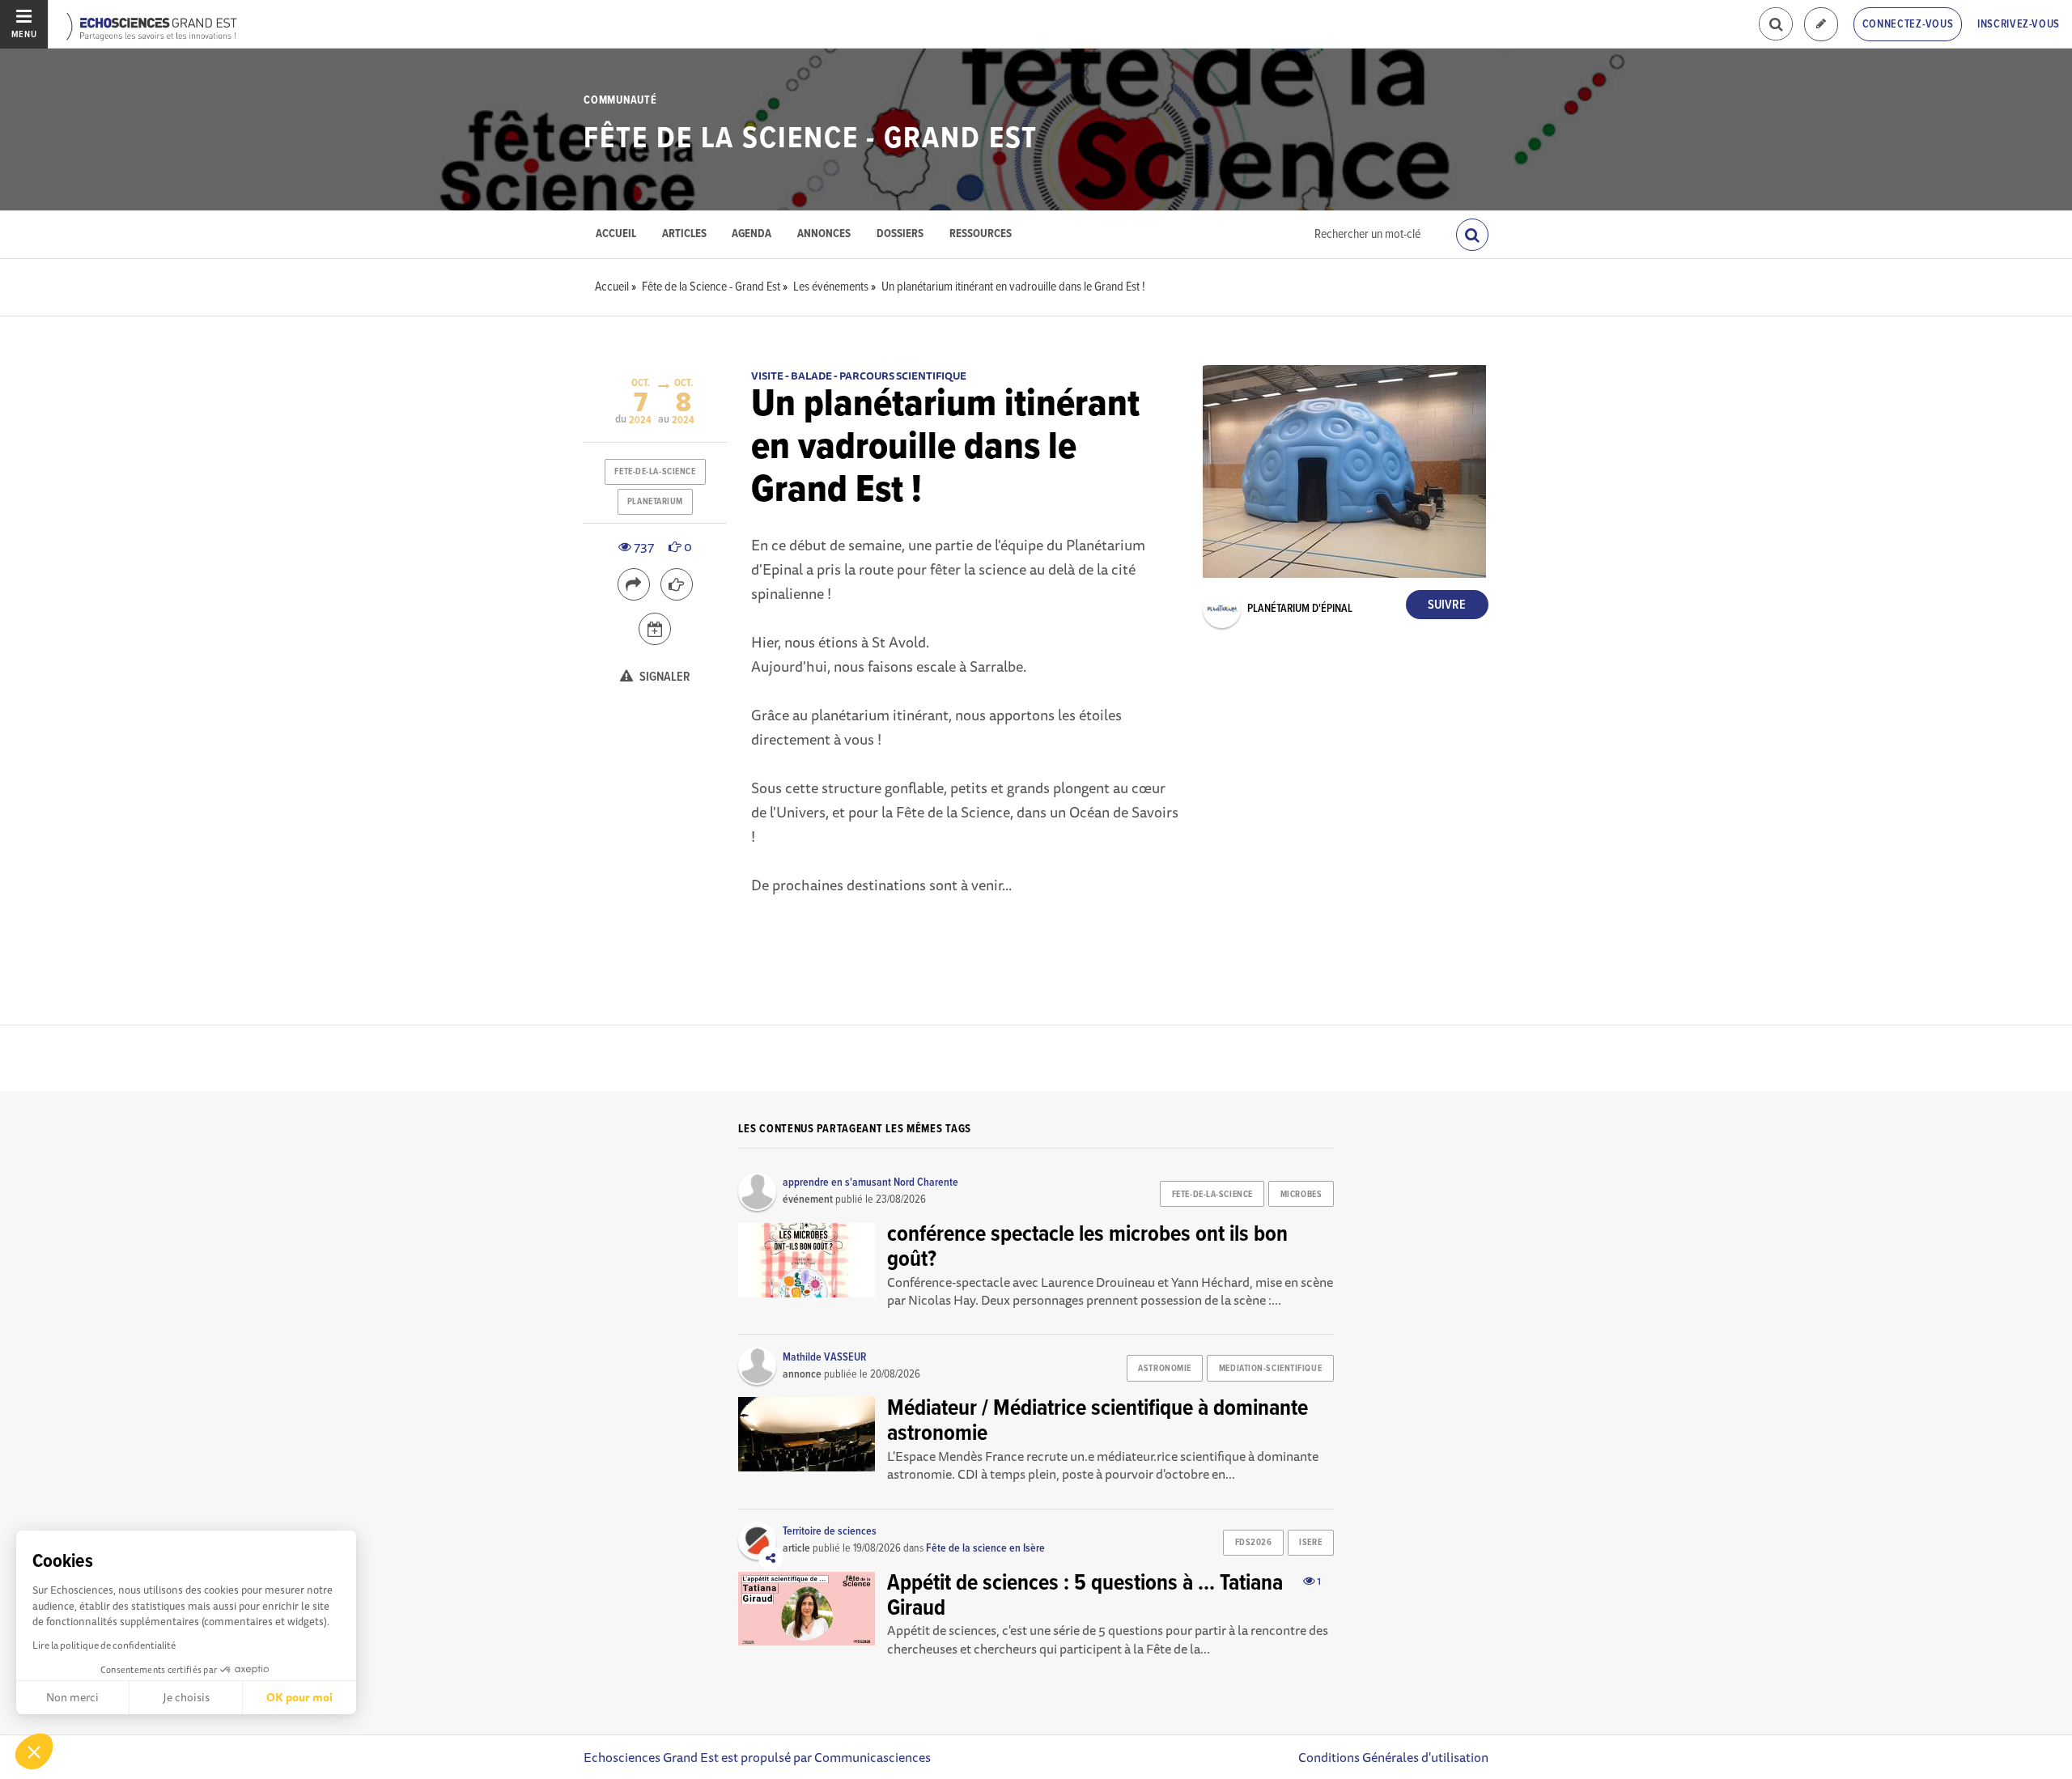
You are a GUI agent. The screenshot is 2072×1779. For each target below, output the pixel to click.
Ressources (981, 234)
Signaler (664, 677)
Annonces (824, 234)
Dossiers (900, 234)
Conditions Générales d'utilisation (1393, 1757)
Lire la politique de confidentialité (104, 1645)
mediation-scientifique (1270, 1369)
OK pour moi (299, 1697)
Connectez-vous (1908, 24)
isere (1310, 1543)
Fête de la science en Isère (985, 1548)
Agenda (752, 234)
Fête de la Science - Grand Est (811, 139)
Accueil (616, 234)
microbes (1301, 1195)
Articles (684, 234)
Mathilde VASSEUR (824, 1357)
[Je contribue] (1821, 25)
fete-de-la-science (655, 472)
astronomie (1165, 1369)
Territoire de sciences (830, 1531)
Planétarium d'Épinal (1300, 609)
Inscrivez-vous (2019, 24)
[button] (34, 1751)
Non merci (72, 1697)
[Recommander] (677, 584)
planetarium (655, 502)
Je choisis (186, 1697)
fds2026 (1254, 1543)
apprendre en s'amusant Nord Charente (870, 1182)
